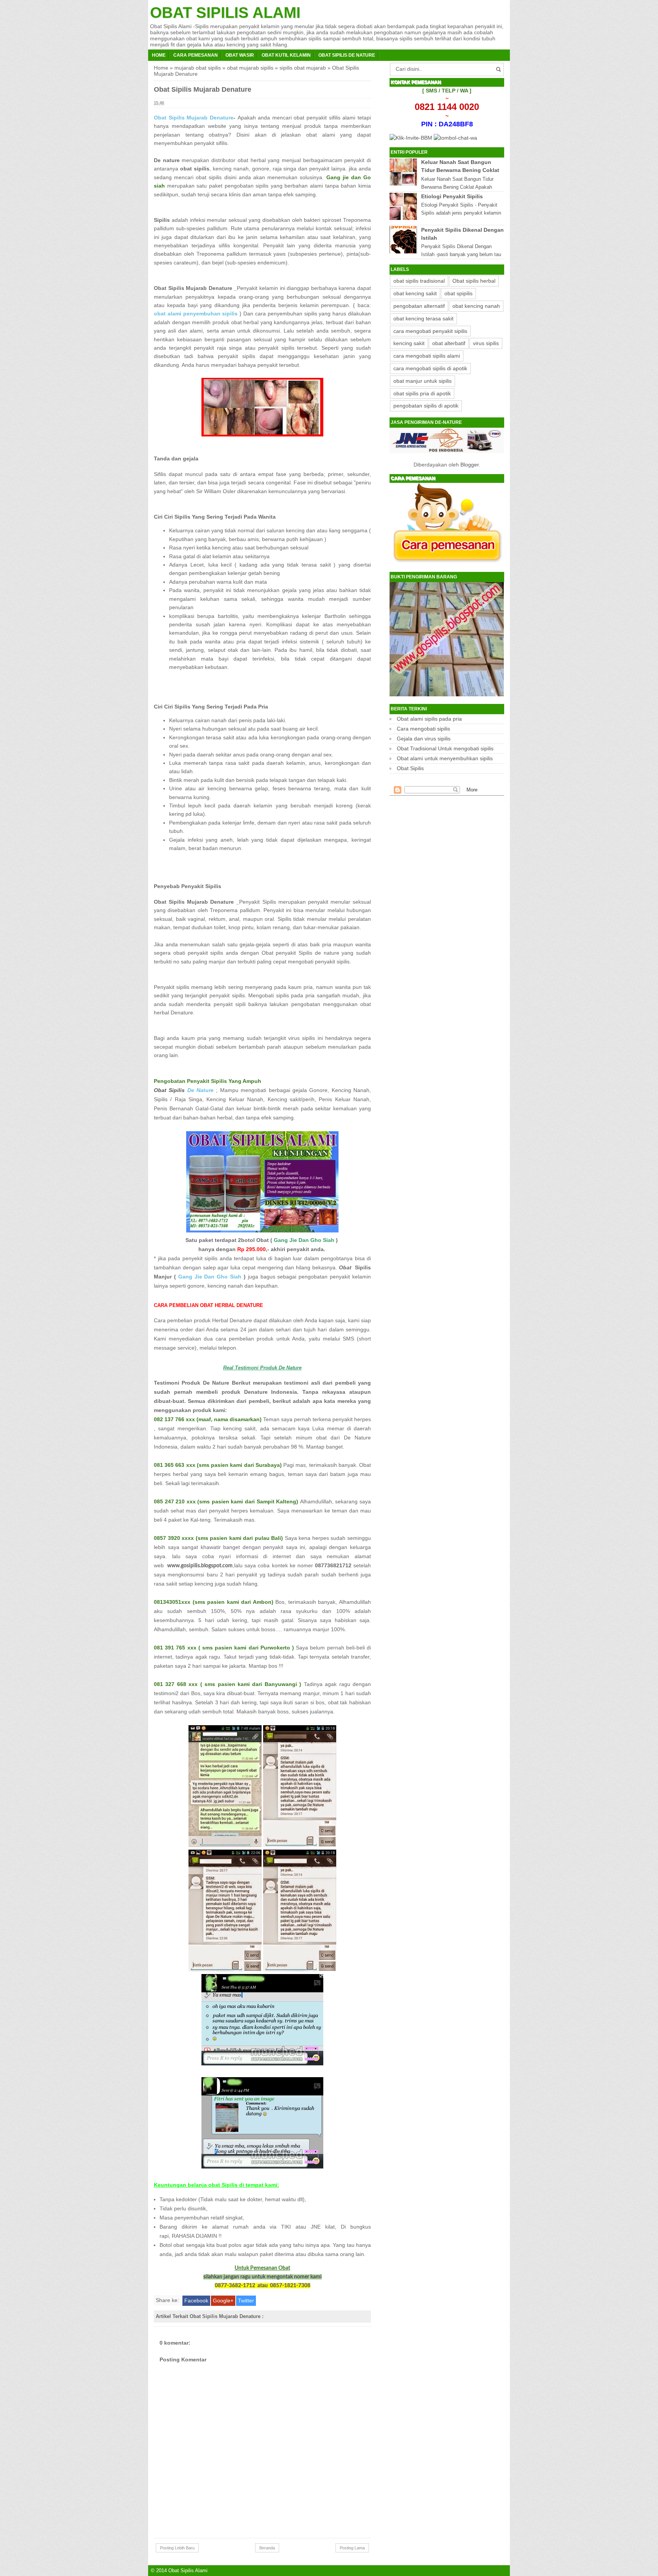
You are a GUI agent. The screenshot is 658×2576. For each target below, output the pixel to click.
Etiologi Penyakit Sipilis (452, 196)
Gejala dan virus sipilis (424, 739)
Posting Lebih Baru (177, 2548)
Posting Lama (352, 2548)
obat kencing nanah (476, 306)
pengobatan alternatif (419, 306)
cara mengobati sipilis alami (427, 356)
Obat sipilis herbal (474, 281)
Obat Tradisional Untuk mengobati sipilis (445, 748)
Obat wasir (240, 55)
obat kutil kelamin (286, 55)
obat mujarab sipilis (250, 68)
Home (159, 55)
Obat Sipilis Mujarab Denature (194, 118)
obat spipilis (458, 293)
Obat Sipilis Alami (225, 13)
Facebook (196, 2301)
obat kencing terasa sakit (423, 318)
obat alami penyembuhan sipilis (196, 314)
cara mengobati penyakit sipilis (430, 331)
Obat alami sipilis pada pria (429, 719)
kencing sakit (409, 343)
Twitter (246, 2301)
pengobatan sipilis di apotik (426, 406)
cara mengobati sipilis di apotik (430, 368)
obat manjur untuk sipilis (422, 381)
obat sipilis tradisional (419, 281)
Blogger (470, 465)
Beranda (267, 2548)
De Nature (184, 1090)
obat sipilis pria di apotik (422, 393)
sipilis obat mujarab (303, 68)
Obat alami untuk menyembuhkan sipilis (445, 758)
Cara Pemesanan (196, 55)
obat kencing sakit (415, 293)
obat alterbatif (449, 343)
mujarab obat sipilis (198, 68)
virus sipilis (486, 343)
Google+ (223, 2301)
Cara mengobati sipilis (423, 729)
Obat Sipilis (410, 768)
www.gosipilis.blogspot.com (200, 1566)
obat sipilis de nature (347, 55)
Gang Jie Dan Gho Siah (210, 1277)
